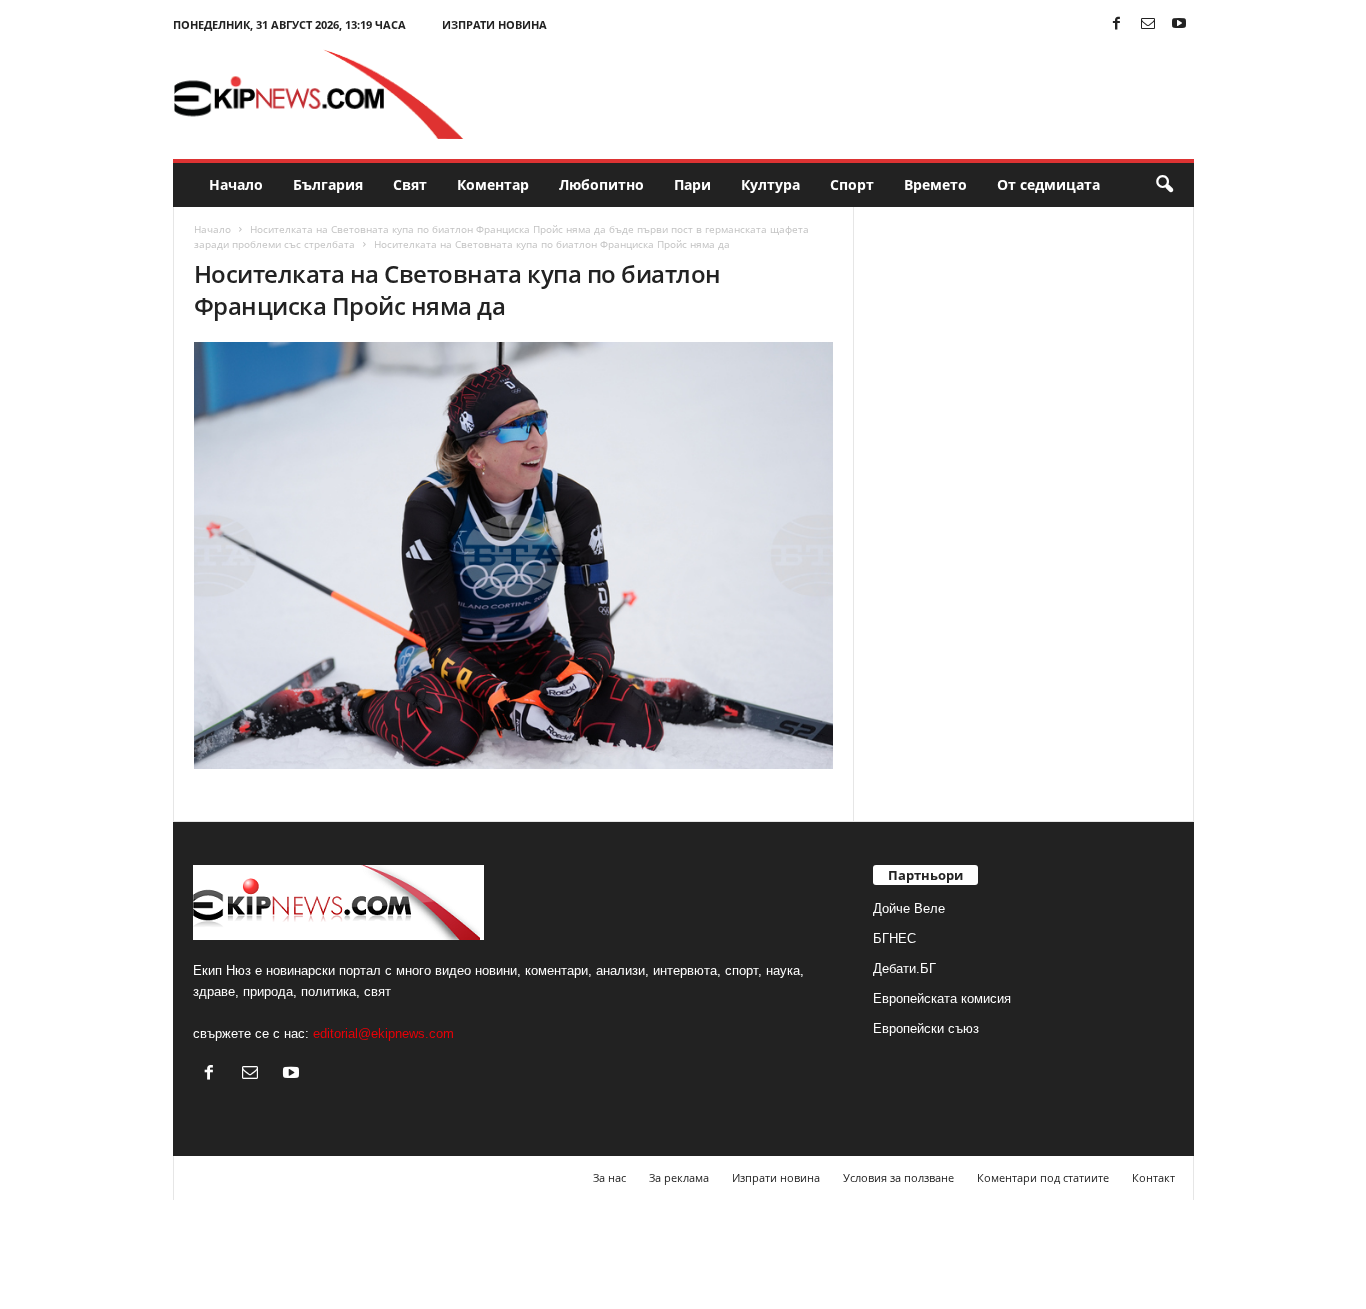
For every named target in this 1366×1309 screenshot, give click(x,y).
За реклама (679, 1177)
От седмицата (1048, 184)
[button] (1164, 185)
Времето (935, 184)
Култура (770, 184)
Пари (692, 184)
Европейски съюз (926, 1028)
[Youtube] (1179, 24)
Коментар (493, 184)
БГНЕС (894, 938)
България (328, 184)
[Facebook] (1117, 24)
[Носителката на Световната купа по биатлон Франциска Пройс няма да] (514, 555)
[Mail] (1148, 24)
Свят (410, 184)
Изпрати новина (494, 24)
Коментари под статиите (1043, 1177)
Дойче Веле (909, 908)
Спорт (852, 184)
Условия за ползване (898, 1177)
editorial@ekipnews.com (383, 1033)
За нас (609, 1177)
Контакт (1153, 1177)
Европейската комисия (942, 998)
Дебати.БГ (904, 968)
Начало (236, 184)
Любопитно (601, 184)
